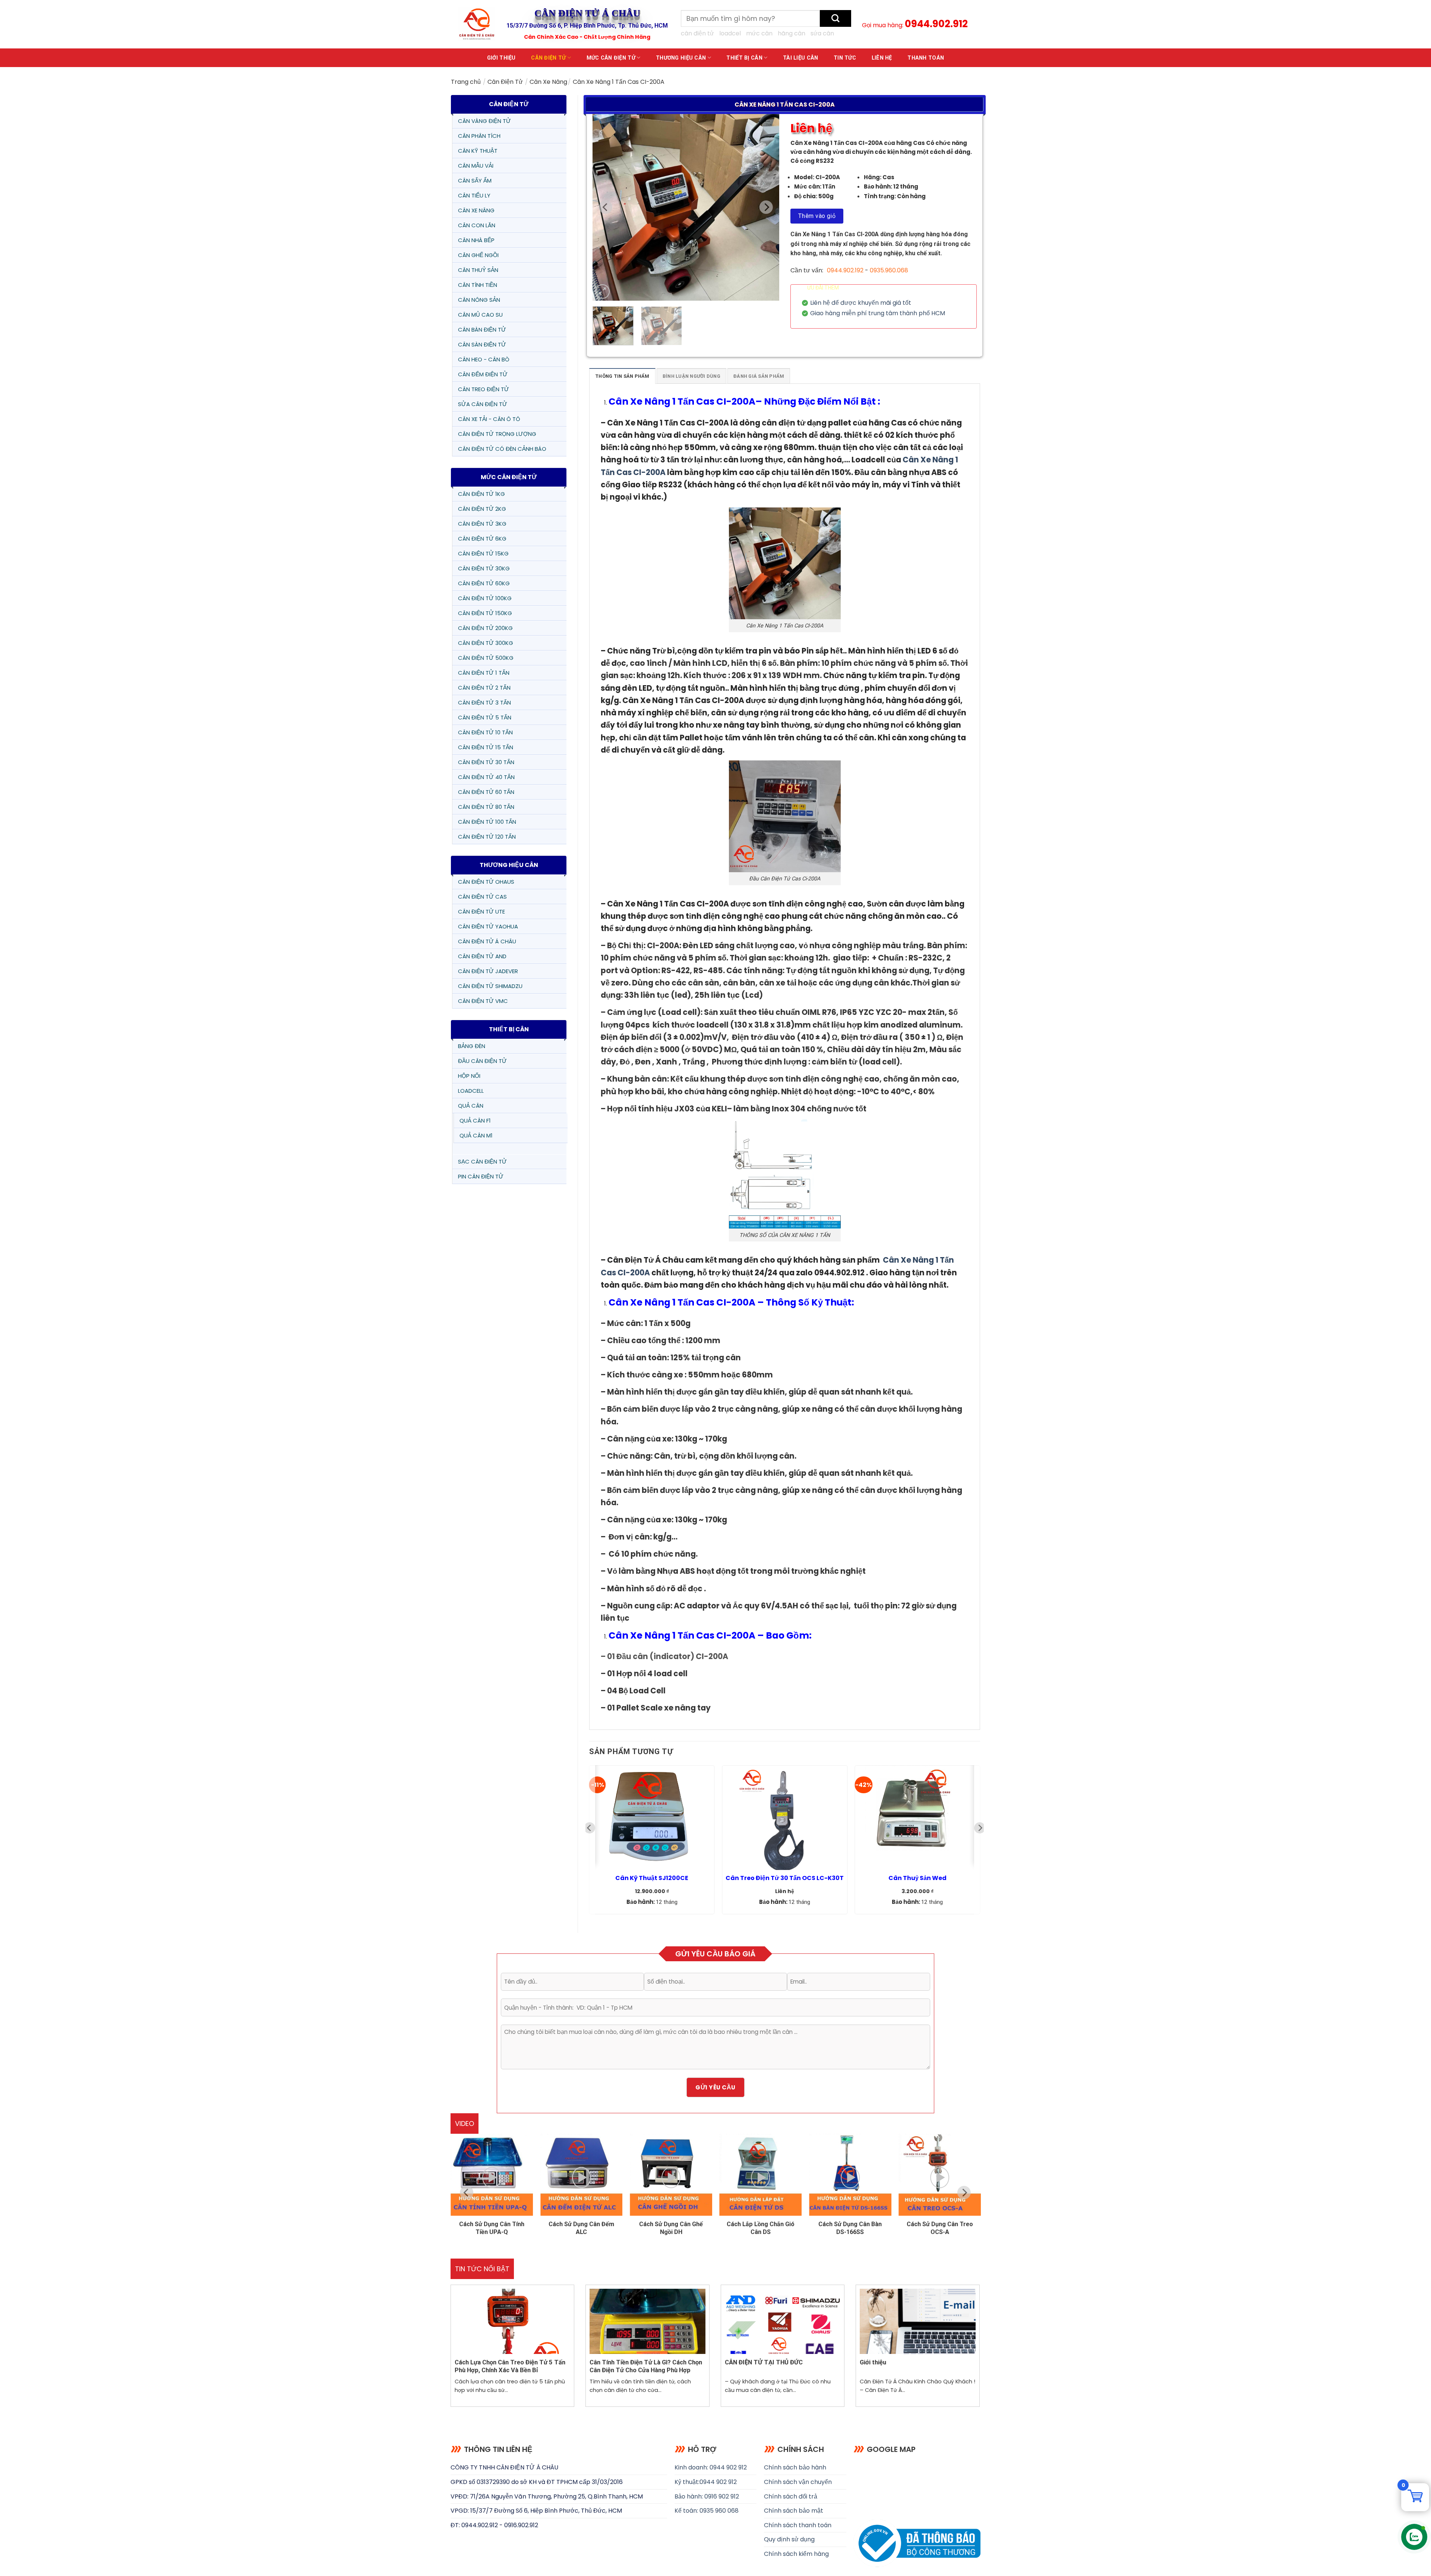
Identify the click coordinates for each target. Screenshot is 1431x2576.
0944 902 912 (718, 2482)
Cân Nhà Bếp (476, 240)
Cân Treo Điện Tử (484, 389)
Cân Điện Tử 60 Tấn (486, 792)
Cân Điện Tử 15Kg (483, 553)
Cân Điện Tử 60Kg (484, 583)
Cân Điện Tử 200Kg (485, 628)
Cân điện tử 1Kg (481, 494)
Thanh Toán (926, 58)
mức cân (759, 33)
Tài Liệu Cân (800, 58)
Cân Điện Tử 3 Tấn (484, 702)
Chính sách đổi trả (791, 2496)
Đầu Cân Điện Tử (482, 1061)
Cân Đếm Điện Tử (483, 374)
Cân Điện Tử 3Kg (482, 524)
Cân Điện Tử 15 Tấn (486, 747)
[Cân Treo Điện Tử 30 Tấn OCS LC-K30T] (785, 1818)
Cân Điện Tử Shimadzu (490, 986)
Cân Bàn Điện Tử (482, 330)
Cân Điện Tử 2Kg (482, 509)
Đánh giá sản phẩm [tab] (759, 376)
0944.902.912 (936, 24)
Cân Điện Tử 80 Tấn (486, 807)
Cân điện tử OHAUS (486, 882)
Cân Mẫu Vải (476, 166)
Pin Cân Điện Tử (481, 1176)
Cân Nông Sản (479, 300)
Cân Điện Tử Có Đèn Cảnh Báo (502, 449)
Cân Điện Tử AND (482, 956)
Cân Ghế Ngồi (478, 255)
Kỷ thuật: (687, 2482)
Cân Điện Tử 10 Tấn (485, 732)
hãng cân (792, 33)
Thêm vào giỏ (817, 216)
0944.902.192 (845, 270)
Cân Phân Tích (479, 136)
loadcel (730, 33)
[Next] (766, 207)
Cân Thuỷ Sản (478, 270)
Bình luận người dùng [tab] (691, 376)
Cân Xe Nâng (548, 82)
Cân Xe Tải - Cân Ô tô (489, 419)
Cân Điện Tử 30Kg (484, 568)
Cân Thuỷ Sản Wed (917, 1878)
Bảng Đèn (472, 1046)
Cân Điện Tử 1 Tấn (484, 673)
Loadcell (471, 1091)
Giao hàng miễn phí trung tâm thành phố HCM (878, 313)
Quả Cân (471, 1106)
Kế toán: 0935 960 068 (707, 2511)
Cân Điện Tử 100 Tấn (487, 822)
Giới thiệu (501, 58)
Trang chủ (466, 82)
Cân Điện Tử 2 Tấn (484, 688)
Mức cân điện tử (611, 58)
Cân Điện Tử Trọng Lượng (497, 434)
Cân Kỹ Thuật (478, 151)
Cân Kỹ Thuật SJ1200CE (652, 1878)
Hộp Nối (469, 1076)
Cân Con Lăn (477, 225)
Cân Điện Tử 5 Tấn (485, 717)
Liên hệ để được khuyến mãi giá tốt (861, 303)
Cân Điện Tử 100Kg (485, 598)
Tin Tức (845, 58)
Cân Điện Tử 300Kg (486, 643)
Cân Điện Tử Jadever (488, 971)
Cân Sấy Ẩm (475, 181)
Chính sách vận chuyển (798, 2482)
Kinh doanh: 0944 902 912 (711, 2467)
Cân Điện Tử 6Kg (482, 539)
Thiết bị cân (744, 58)
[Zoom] (602, 292)
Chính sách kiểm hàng (796, 2554)
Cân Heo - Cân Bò (484, 359)
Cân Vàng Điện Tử (484, 121)
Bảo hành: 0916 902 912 (707, 2496)
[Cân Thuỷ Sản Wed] (917, 1818)
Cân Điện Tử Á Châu (487, 941)
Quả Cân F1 (475, 1121)
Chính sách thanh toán (798, 2525)
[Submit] (835, 18)
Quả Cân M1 (476, 1135)
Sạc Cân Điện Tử (482, 1162)
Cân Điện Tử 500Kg (486, 658)
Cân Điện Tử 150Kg (485, 613)
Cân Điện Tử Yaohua (488, 926)
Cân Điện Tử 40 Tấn (486, 777)
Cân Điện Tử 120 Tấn (487, 837)
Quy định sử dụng (789, 2539)
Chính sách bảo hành (795, 2467)
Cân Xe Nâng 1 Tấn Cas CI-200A (682, 401)
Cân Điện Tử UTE (481, 912)
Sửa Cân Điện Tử (483, 404)
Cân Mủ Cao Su (480, 315)
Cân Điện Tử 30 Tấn (486, 762)
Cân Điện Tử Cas (482, 897)
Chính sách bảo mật (794, 2511)
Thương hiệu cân (681, 58)
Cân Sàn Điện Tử (482, 344)
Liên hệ (882, 58)
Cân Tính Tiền (478, 285)
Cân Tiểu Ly (474, 195)
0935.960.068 (889, 270)
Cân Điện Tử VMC (483, 1001)
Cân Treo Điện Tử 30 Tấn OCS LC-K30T (785, 1878)
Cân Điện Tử (548, 58)
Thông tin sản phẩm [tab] (622, 376)
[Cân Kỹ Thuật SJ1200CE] (652, 1818)
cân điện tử (697, 33)
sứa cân (822, 33)
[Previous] (606, 207)
